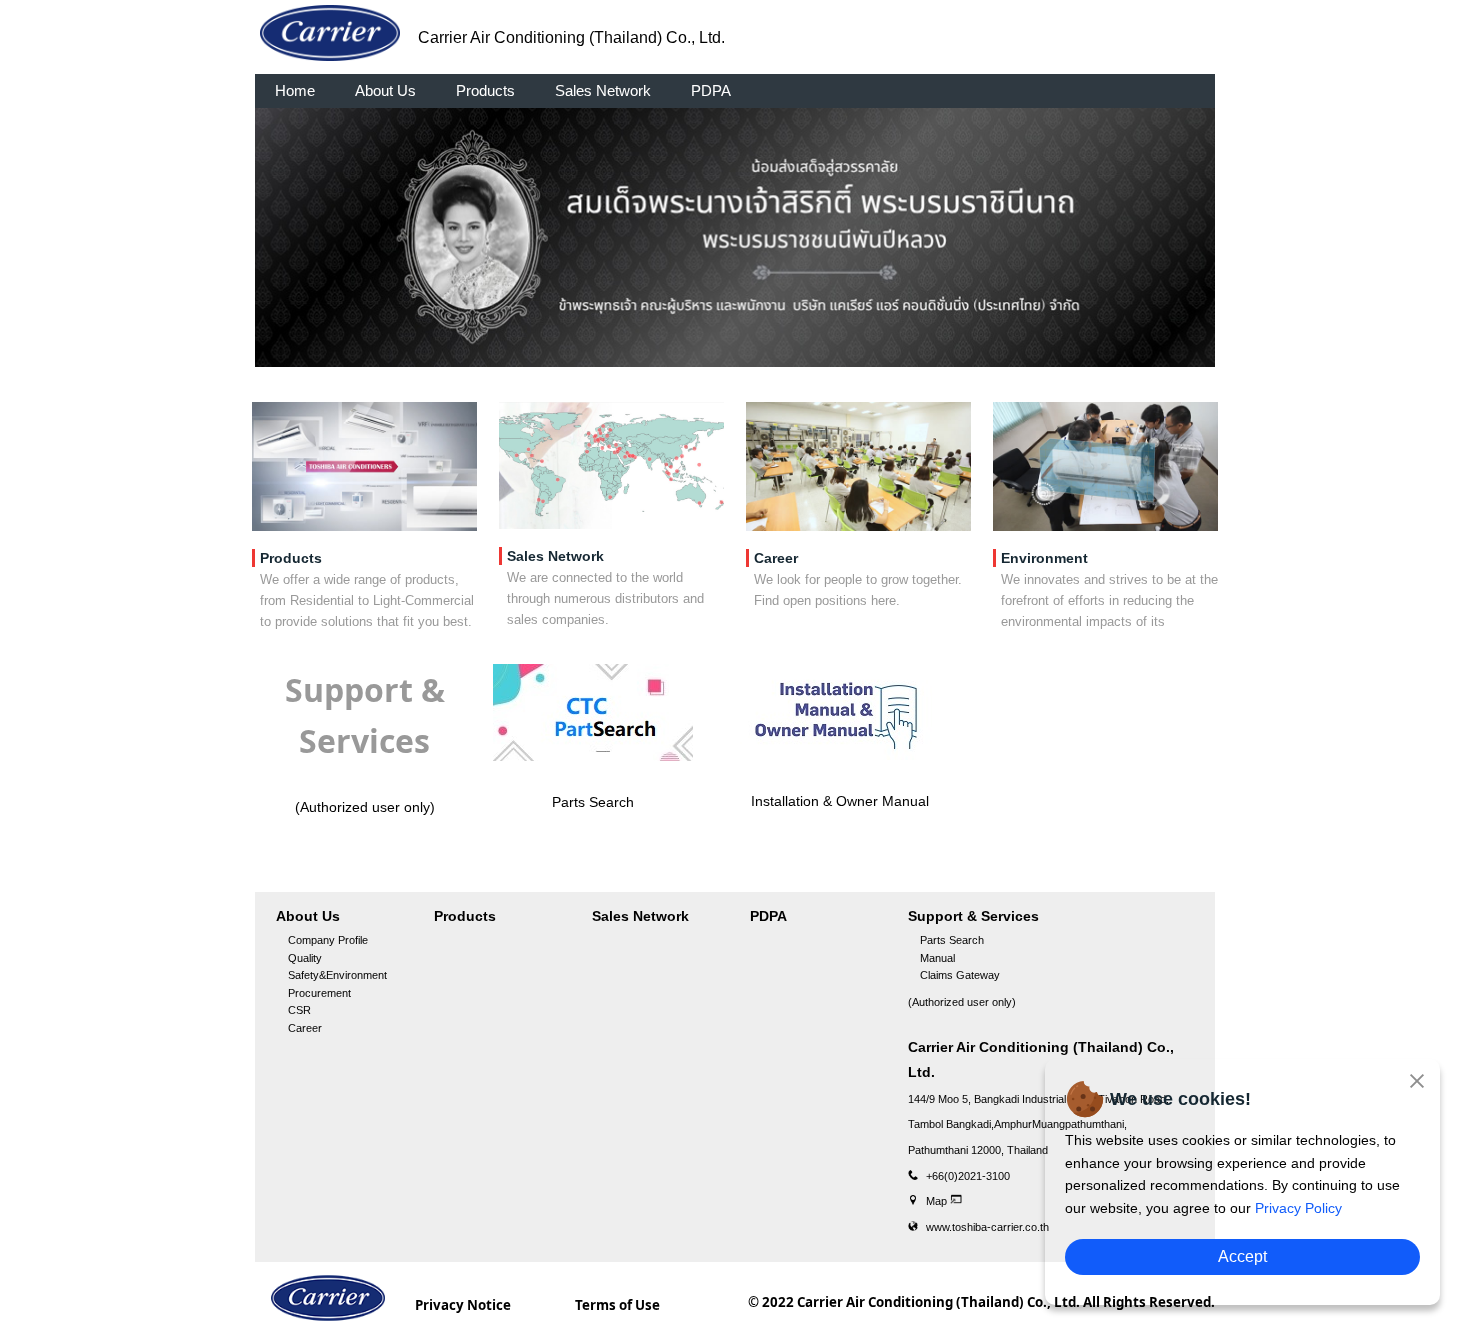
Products (485, 90)
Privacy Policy (1298, 1208)
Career (305, 1028)
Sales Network (603, 90)
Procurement (319, 993)
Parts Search (952, 940)
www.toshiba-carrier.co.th (987, 1227)
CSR (299, 1010)
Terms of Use (617, 1305)
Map (938, 1201)
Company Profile (328, 940)
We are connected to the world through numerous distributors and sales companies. (605, 598)
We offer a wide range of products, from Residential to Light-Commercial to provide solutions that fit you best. (367, 600)
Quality (305, 958)
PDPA (711, 90)
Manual (937, 958)
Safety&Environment (337, 975)
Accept (1242, 1256)
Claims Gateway (960, 975)
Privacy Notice (463, 1305)
